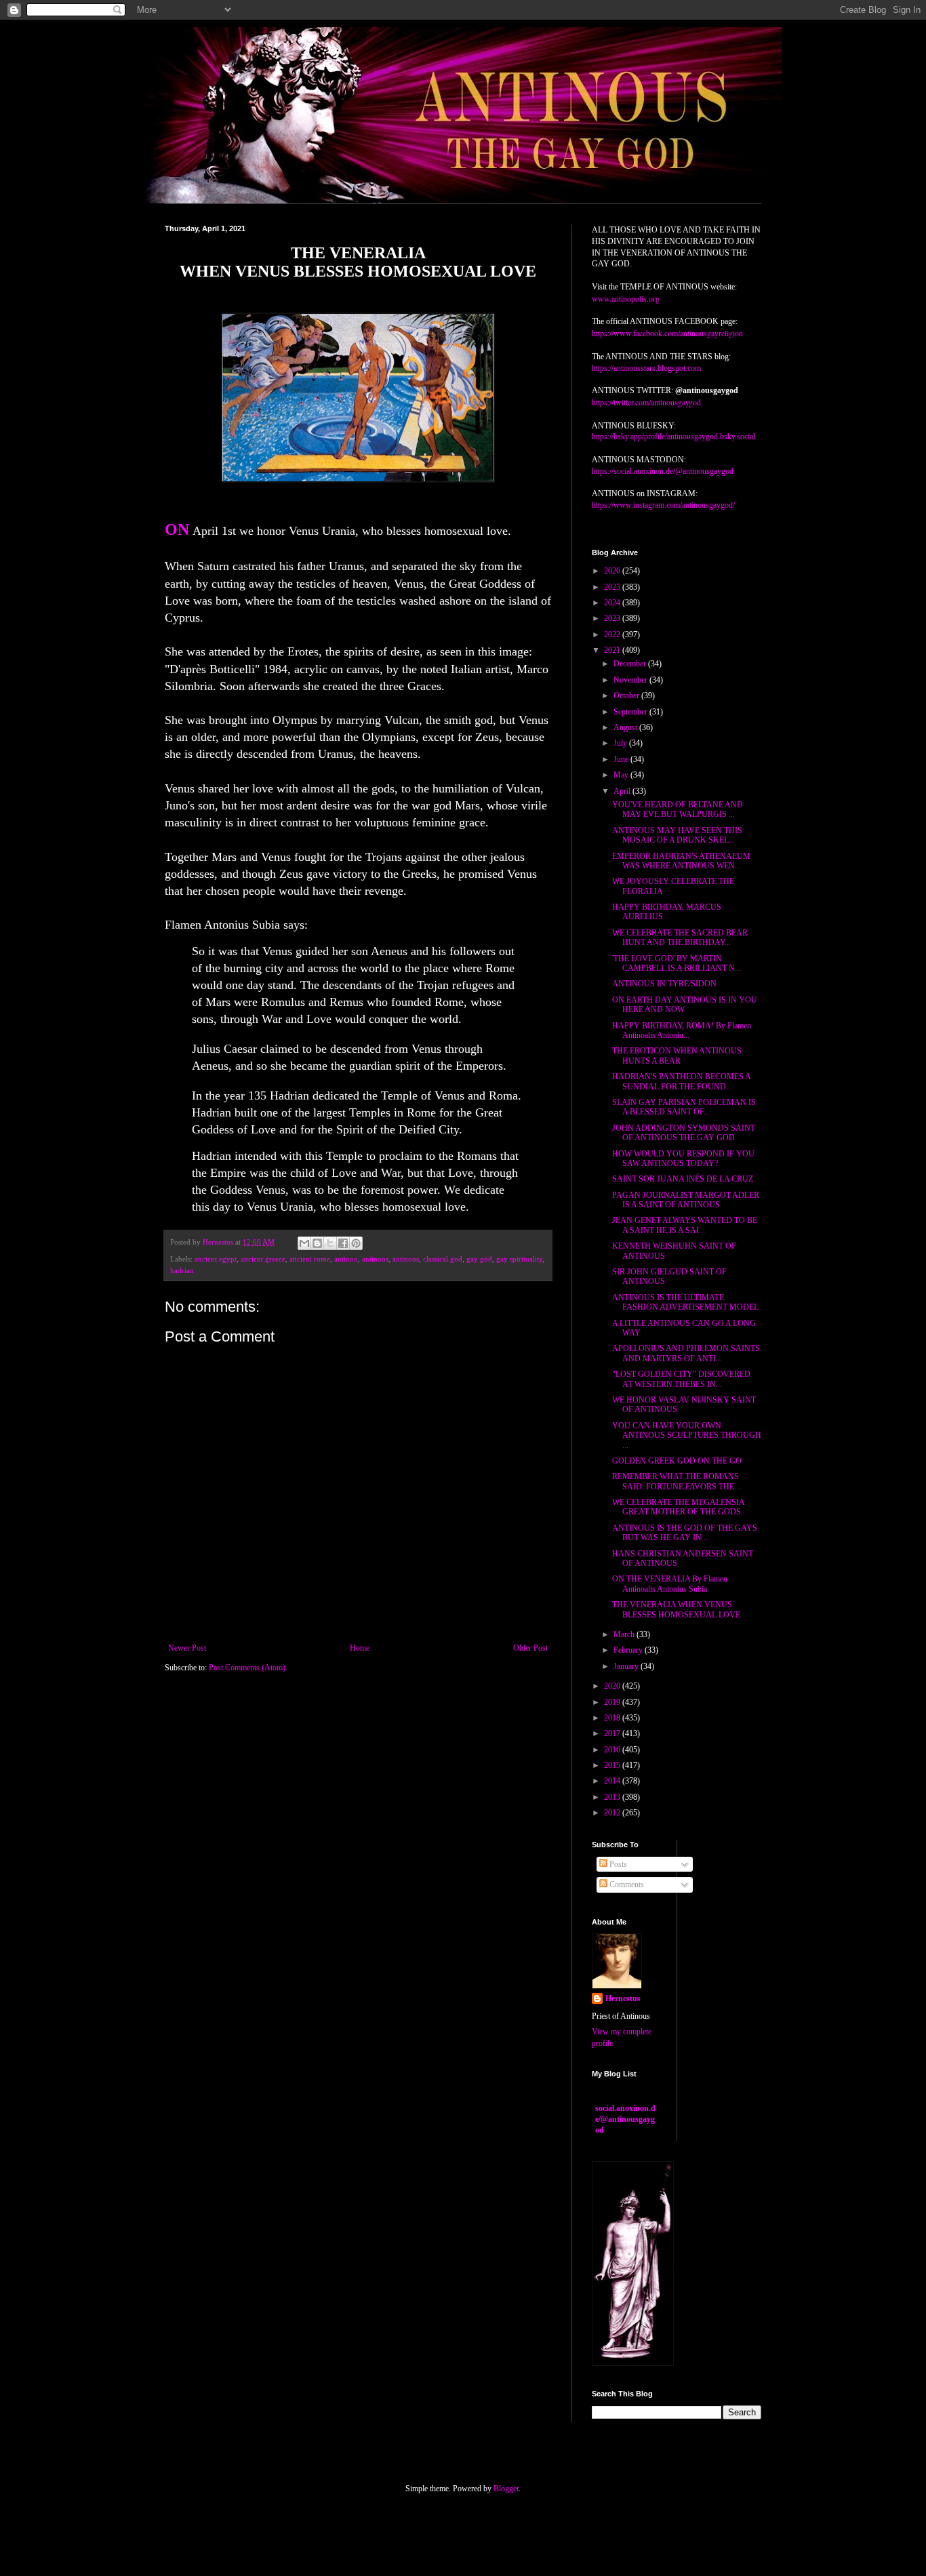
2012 (613, 1813)
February (629, 1650)
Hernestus (623, 1998)
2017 (613, 1733)
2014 (613, 1781)
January (627, 1666)
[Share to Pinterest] (356, 1243)
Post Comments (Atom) (247, 1668)
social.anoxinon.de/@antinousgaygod (625, 2119)
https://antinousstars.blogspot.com (646, 368)
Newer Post (187, 1648)
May (622, 775)
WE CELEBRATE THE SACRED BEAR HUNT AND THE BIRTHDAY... (680, 938)
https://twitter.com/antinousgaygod (646, 402)
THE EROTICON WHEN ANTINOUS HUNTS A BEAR (677, 1055)
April (623, 791)
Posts (617, 1864)
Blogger (506, 2489)
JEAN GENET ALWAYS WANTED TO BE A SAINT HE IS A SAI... (685, 1225)
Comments (626, 1885)
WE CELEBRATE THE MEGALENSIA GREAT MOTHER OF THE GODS (678, 1507)
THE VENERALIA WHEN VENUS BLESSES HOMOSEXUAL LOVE (676, 1609)
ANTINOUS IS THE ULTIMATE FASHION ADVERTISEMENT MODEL (685, 1302)
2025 (613, 587)
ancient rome (310, 1259)
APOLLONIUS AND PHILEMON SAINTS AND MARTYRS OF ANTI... (686, 1353)
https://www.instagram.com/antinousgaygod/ (663, 505)
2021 (613, 650)
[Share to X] (330, 1243)
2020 (613, 1686)
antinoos (375, 1259)
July (621, 743)
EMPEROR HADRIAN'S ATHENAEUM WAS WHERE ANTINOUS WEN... (681, 861)
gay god (479, 1259)
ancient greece (263, 1259)
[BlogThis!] (317, 1243)
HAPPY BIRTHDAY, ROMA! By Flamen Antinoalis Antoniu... (682, 1030)
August (626, 727)
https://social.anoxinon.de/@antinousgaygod (663, 471)
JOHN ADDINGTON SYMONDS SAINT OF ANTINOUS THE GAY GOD (684, 1133)
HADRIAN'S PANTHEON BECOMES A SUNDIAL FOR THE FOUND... (681, 1081)
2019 (613, 1702)
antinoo (346, 1259)
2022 (613, 635)
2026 (613, 571)
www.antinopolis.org (626, 298)
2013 (613, 1797)
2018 (613, 1718)
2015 (613, 1765)
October (627, 696)
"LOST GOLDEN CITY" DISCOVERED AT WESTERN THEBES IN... (681, 1379)
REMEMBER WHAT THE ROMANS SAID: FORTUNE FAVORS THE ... (677, 1481)
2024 (613, 603)
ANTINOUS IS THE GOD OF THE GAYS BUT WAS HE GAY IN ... (685, 1533)
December (631, 664)
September (631, 712)
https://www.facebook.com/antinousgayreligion (667, 333)
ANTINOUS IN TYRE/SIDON (664, 984)
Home (360, 1648)
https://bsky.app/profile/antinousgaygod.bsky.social (673, 437)
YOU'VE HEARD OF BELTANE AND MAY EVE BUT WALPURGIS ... (678, 809)
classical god (443, 1259)
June (622, 759)
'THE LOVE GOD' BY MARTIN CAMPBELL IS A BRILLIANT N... (677, 963)
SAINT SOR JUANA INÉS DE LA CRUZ (683, 1179)
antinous (406, 1259)
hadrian (182, 1270)
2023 (613, 618)
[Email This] (304, 1243)
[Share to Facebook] (343, 1243)
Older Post (530, 1648)
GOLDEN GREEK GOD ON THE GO (677, 1461)
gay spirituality (519, 1259)
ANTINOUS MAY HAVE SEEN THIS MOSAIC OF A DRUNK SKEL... (677, 835)
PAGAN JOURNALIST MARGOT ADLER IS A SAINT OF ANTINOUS (686, 1200)
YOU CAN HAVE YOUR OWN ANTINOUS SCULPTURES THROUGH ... (687, 1435)
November (631, 680)
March (625, 1634)
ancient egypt (216, 1259)
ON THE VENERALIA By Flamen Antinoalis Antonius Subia (670, 1584)
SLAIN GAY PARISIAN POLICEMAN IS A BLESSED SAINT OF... (684, 1107)
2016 (613, 1750)
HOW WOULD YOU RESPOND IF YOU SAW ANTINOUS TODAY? (683, 1159)
